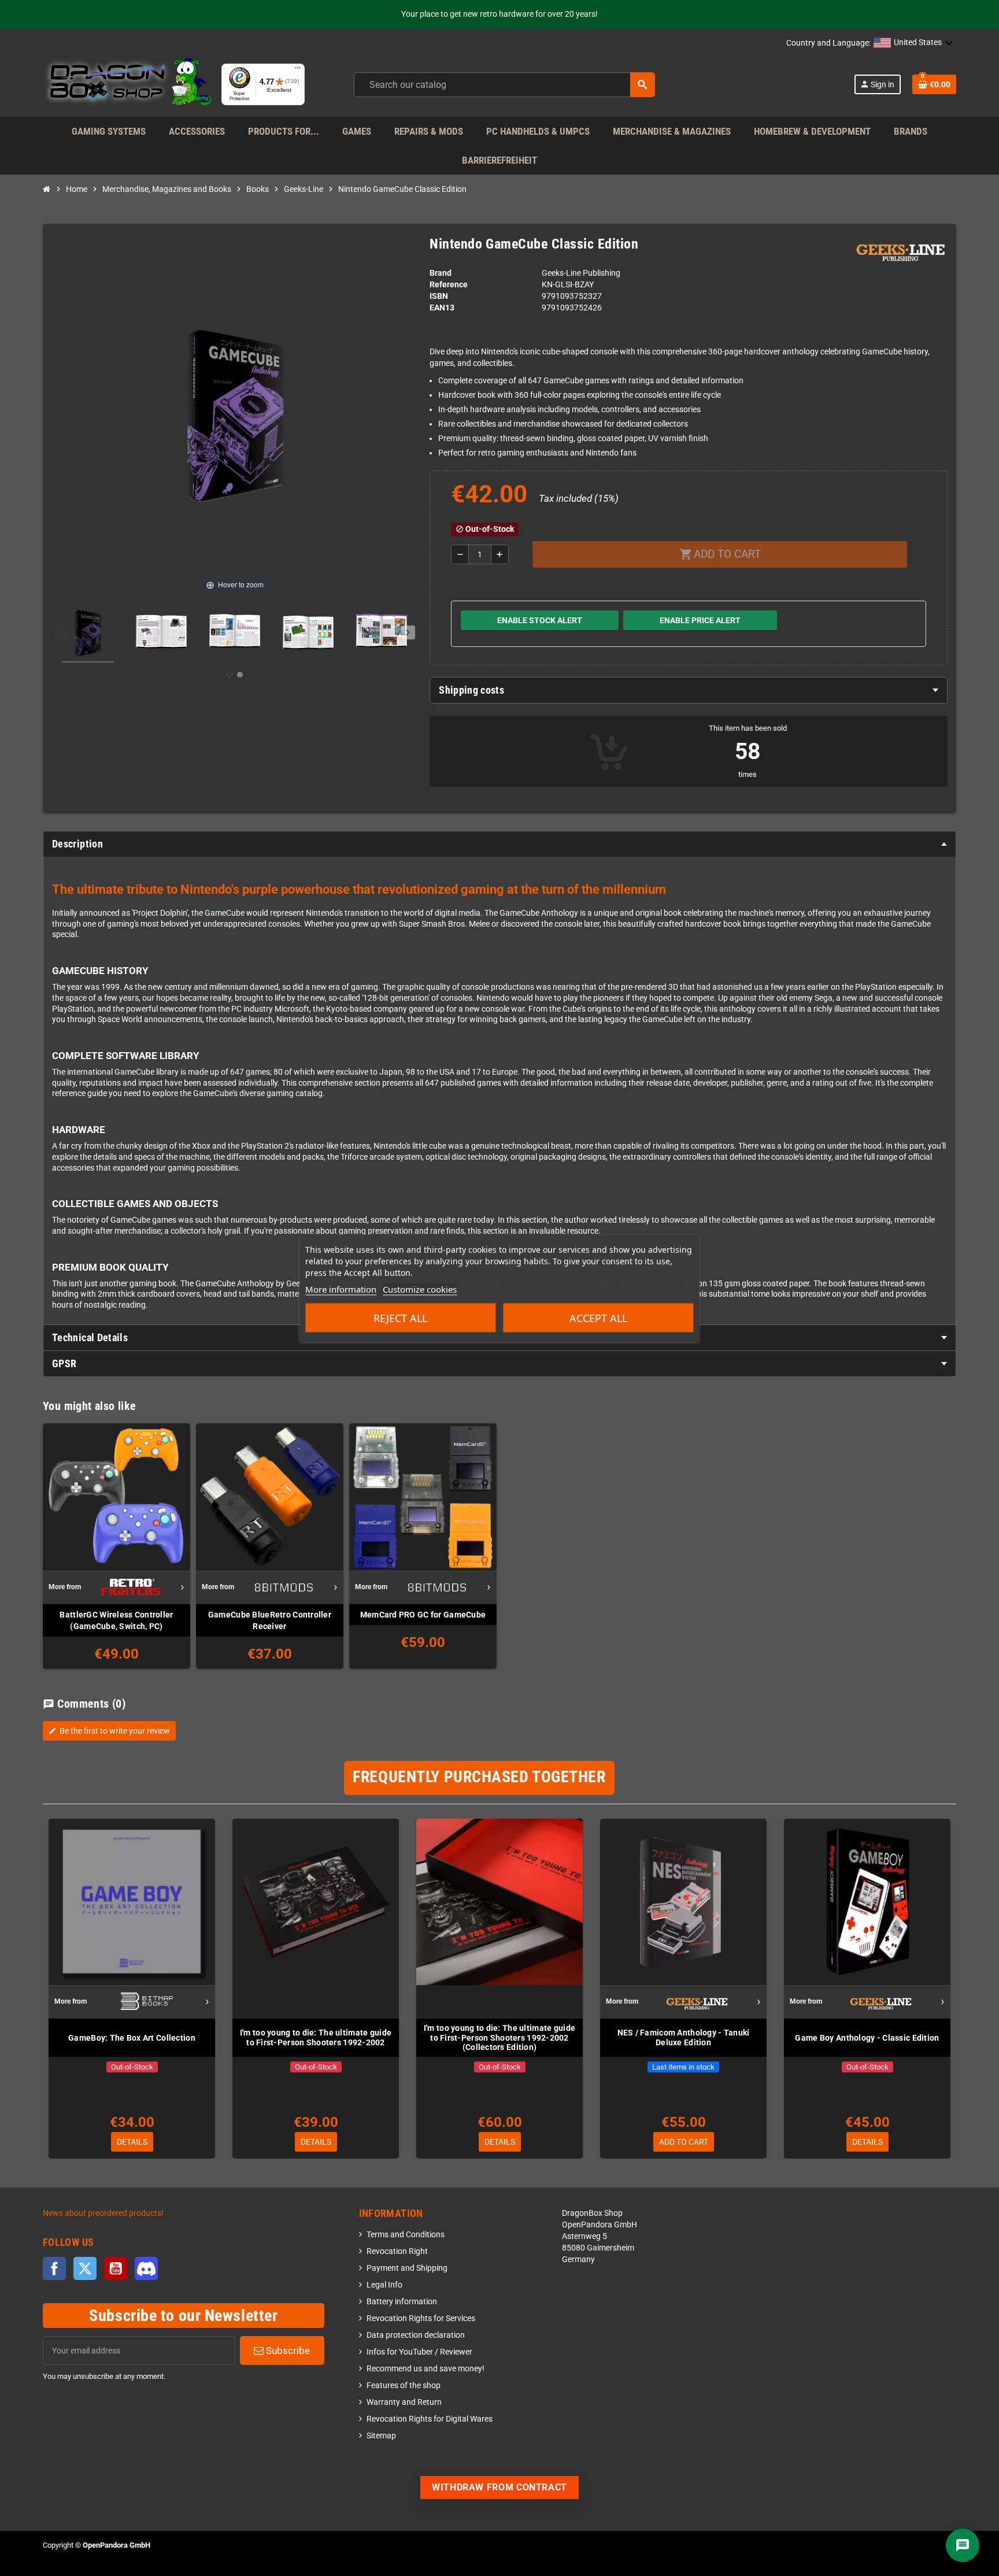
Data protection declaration (416, 2335)
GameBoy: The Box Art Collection (132, 2038)
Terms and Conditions (406, 2235)
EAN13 (442, 308)
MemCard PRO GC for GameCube (423, 1615)
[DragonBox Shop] (127, 84)
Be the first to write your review (109, 1731)
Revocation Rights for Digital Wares (430, 2419)
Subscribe (287, 2351)
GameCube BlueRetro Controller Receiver (270, 1620)
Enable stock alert (540, 620)
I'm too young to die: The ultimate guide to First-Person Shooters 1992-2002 (316, 2038)
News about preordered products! (103, 2213)
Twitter (85, 2268)
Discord (146, 2268)
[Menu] (298, 71)
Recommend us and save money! (425, 2369)
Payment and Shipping (407, 2268)
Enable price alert (700, 620)
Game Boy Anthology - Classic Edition (867, 2038)
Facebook (54, 2268)
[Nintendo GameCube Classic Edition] (88, 635)
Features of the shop (404, 2386)
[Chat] (963, 2545)
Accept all (598, 1318)
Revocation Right (397, 2251)
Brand (441, 273)
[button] (913, 43)
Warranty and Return (404, 2402)
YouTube (116, 2268)
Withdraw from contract (499, 2487)
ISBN (439, 296)
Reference (449, 285)
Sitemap (381, 2436)
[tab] (689, 690)
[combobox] (504, 85)
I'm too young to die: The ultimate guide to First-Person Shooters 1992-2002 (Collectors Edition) (499, 2038)
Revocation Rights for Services (421, 2318)
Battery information (402, 2302)
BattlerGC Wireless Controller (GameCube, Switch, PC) (116, 1620)
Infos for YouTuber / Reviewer (419, 2352)
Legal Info (384, 2285)
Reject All (400, 1318)
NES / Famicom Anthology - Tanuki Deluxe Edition (684, 2038)
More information (341, 1289)
